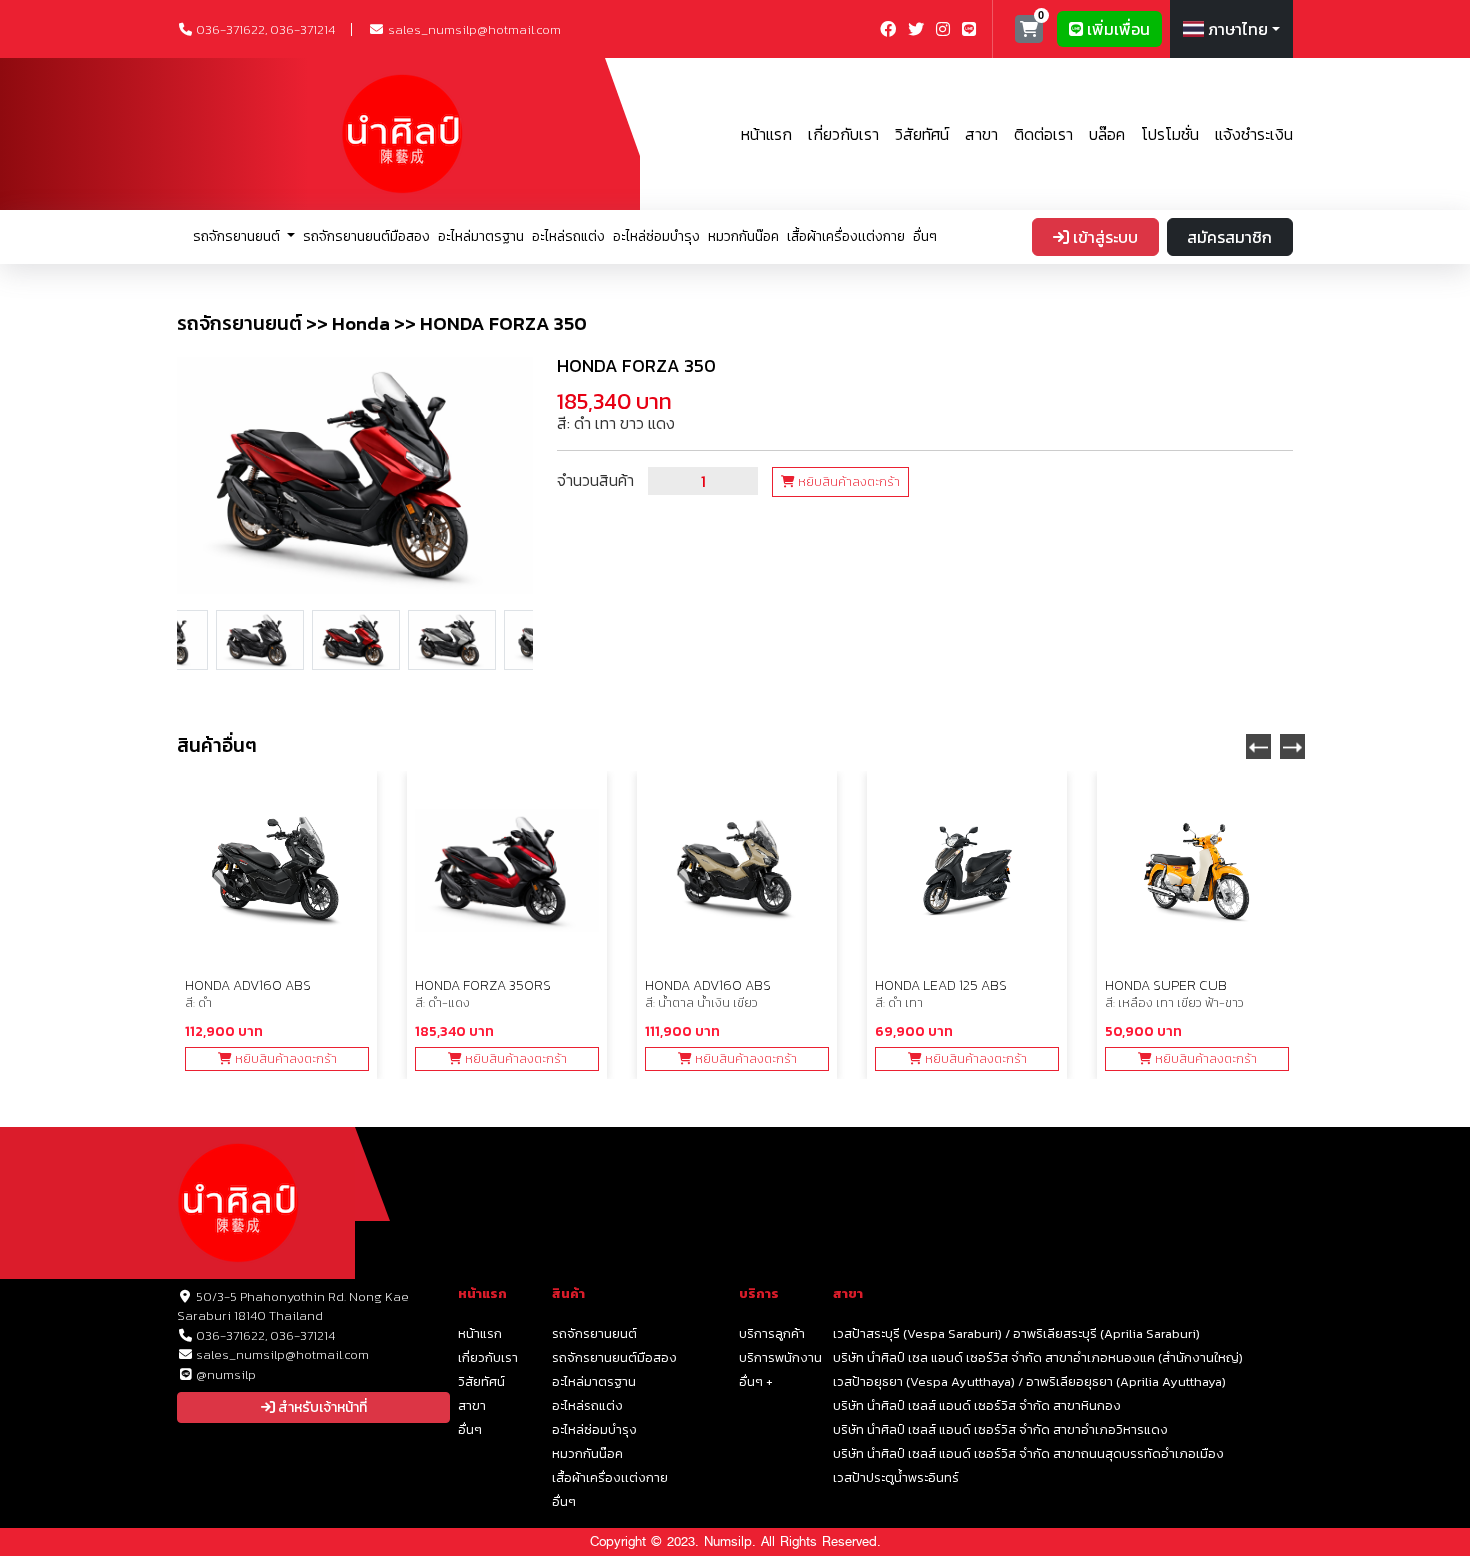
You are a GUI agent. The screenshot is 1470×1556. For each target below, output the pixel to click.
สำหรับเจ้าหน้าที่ (321, 1407)
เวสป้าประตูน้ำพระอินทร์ (896, 1477)
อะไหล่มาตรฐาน (481, 236)
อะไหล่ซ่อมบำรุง (656, 236)
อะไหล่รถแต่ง (568, 236)
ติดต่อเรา (1043, 134)
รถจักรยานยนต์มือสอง (366, 236)
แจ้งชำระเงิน (1254, 134)
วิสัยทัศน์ (922, 134)
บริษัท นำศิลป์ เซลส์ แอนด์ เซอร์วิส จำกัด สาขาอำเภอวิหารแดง (1000, 1429)
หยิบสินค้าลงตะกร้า (847, 482)
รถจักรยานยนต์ (594, 1333)
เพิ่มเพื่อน (1116, 29)
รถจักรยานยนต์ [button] (238, 236)
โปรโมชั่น (1170, 134)
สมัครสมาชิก (1229, 237)
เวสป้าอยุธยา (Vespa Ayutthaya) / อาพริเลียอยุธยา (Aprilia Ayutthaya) (1029, 1381)
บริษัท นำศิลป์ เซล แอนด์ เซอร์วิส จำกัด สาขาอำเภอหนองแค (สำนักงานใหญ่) (1038, 1357)
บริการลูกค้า (772, 1333)
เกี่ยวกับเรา (843, 134)
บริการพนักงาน (780, 1357)
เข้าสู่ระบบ (1103, 237)
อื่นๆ (925, 236)
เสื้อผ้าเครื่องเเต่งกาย (846, 236)
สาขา (981, 134)
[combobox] (1231, 29)
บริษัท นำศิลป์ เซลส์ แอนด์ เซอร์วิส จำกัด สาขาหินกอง (977, 1405)
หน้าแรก (766, 134)
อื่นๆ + (756, 1381)
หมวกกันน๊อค (743, 236)
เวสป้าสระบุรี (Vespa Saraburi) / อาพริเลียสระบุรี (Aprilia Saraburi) (1016, 1333)
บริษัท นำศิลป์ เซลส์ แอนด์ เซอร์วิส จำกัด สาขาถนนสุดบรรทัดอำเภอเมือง (1028, 1453)
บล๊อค (1107, 134)
